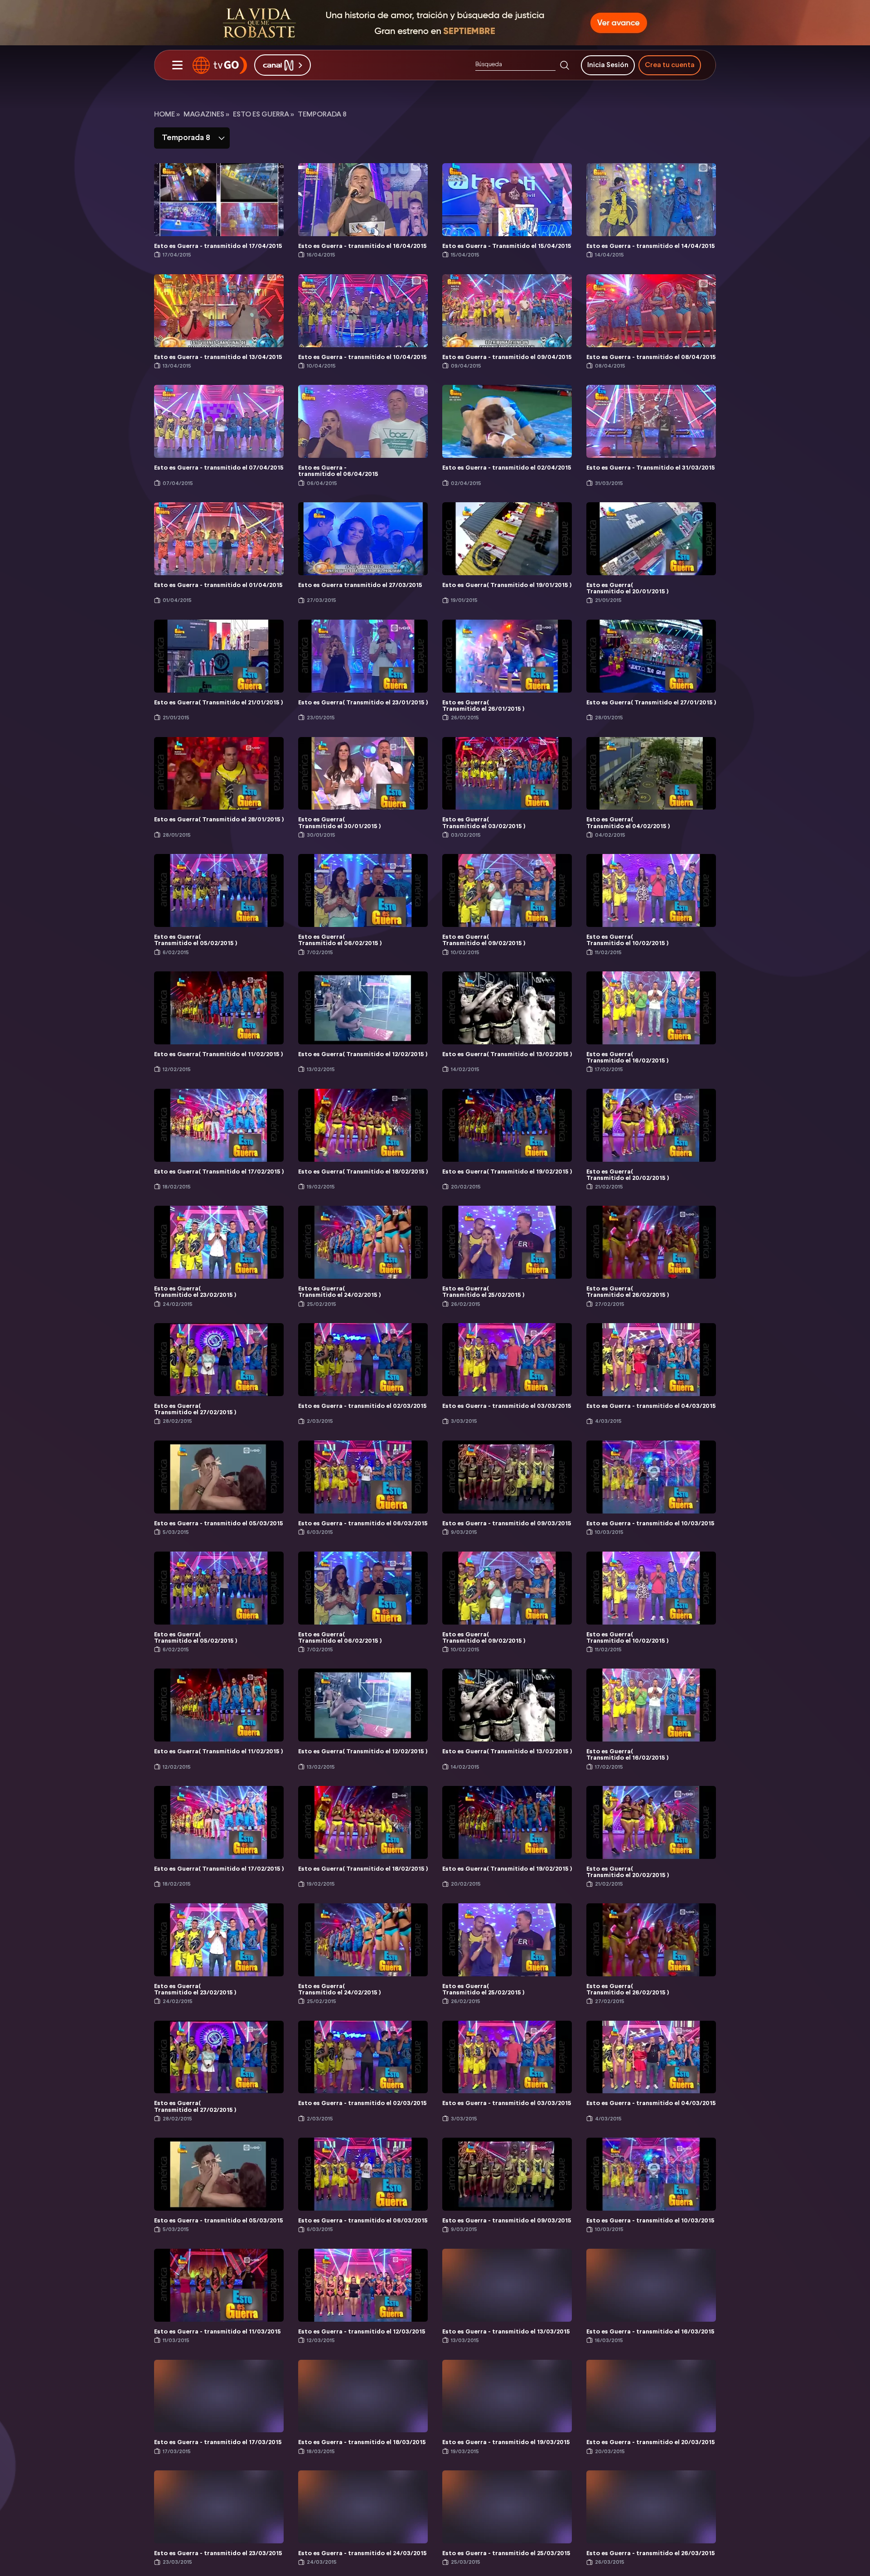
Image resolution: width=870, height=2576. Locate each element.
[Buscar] (565, 65)
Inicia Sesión (608, 65)
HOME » (167, 114)
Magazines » (206, 114)
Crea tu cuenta (670, 65)
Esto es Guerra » (263, 114)
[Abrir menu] (177, 65)
